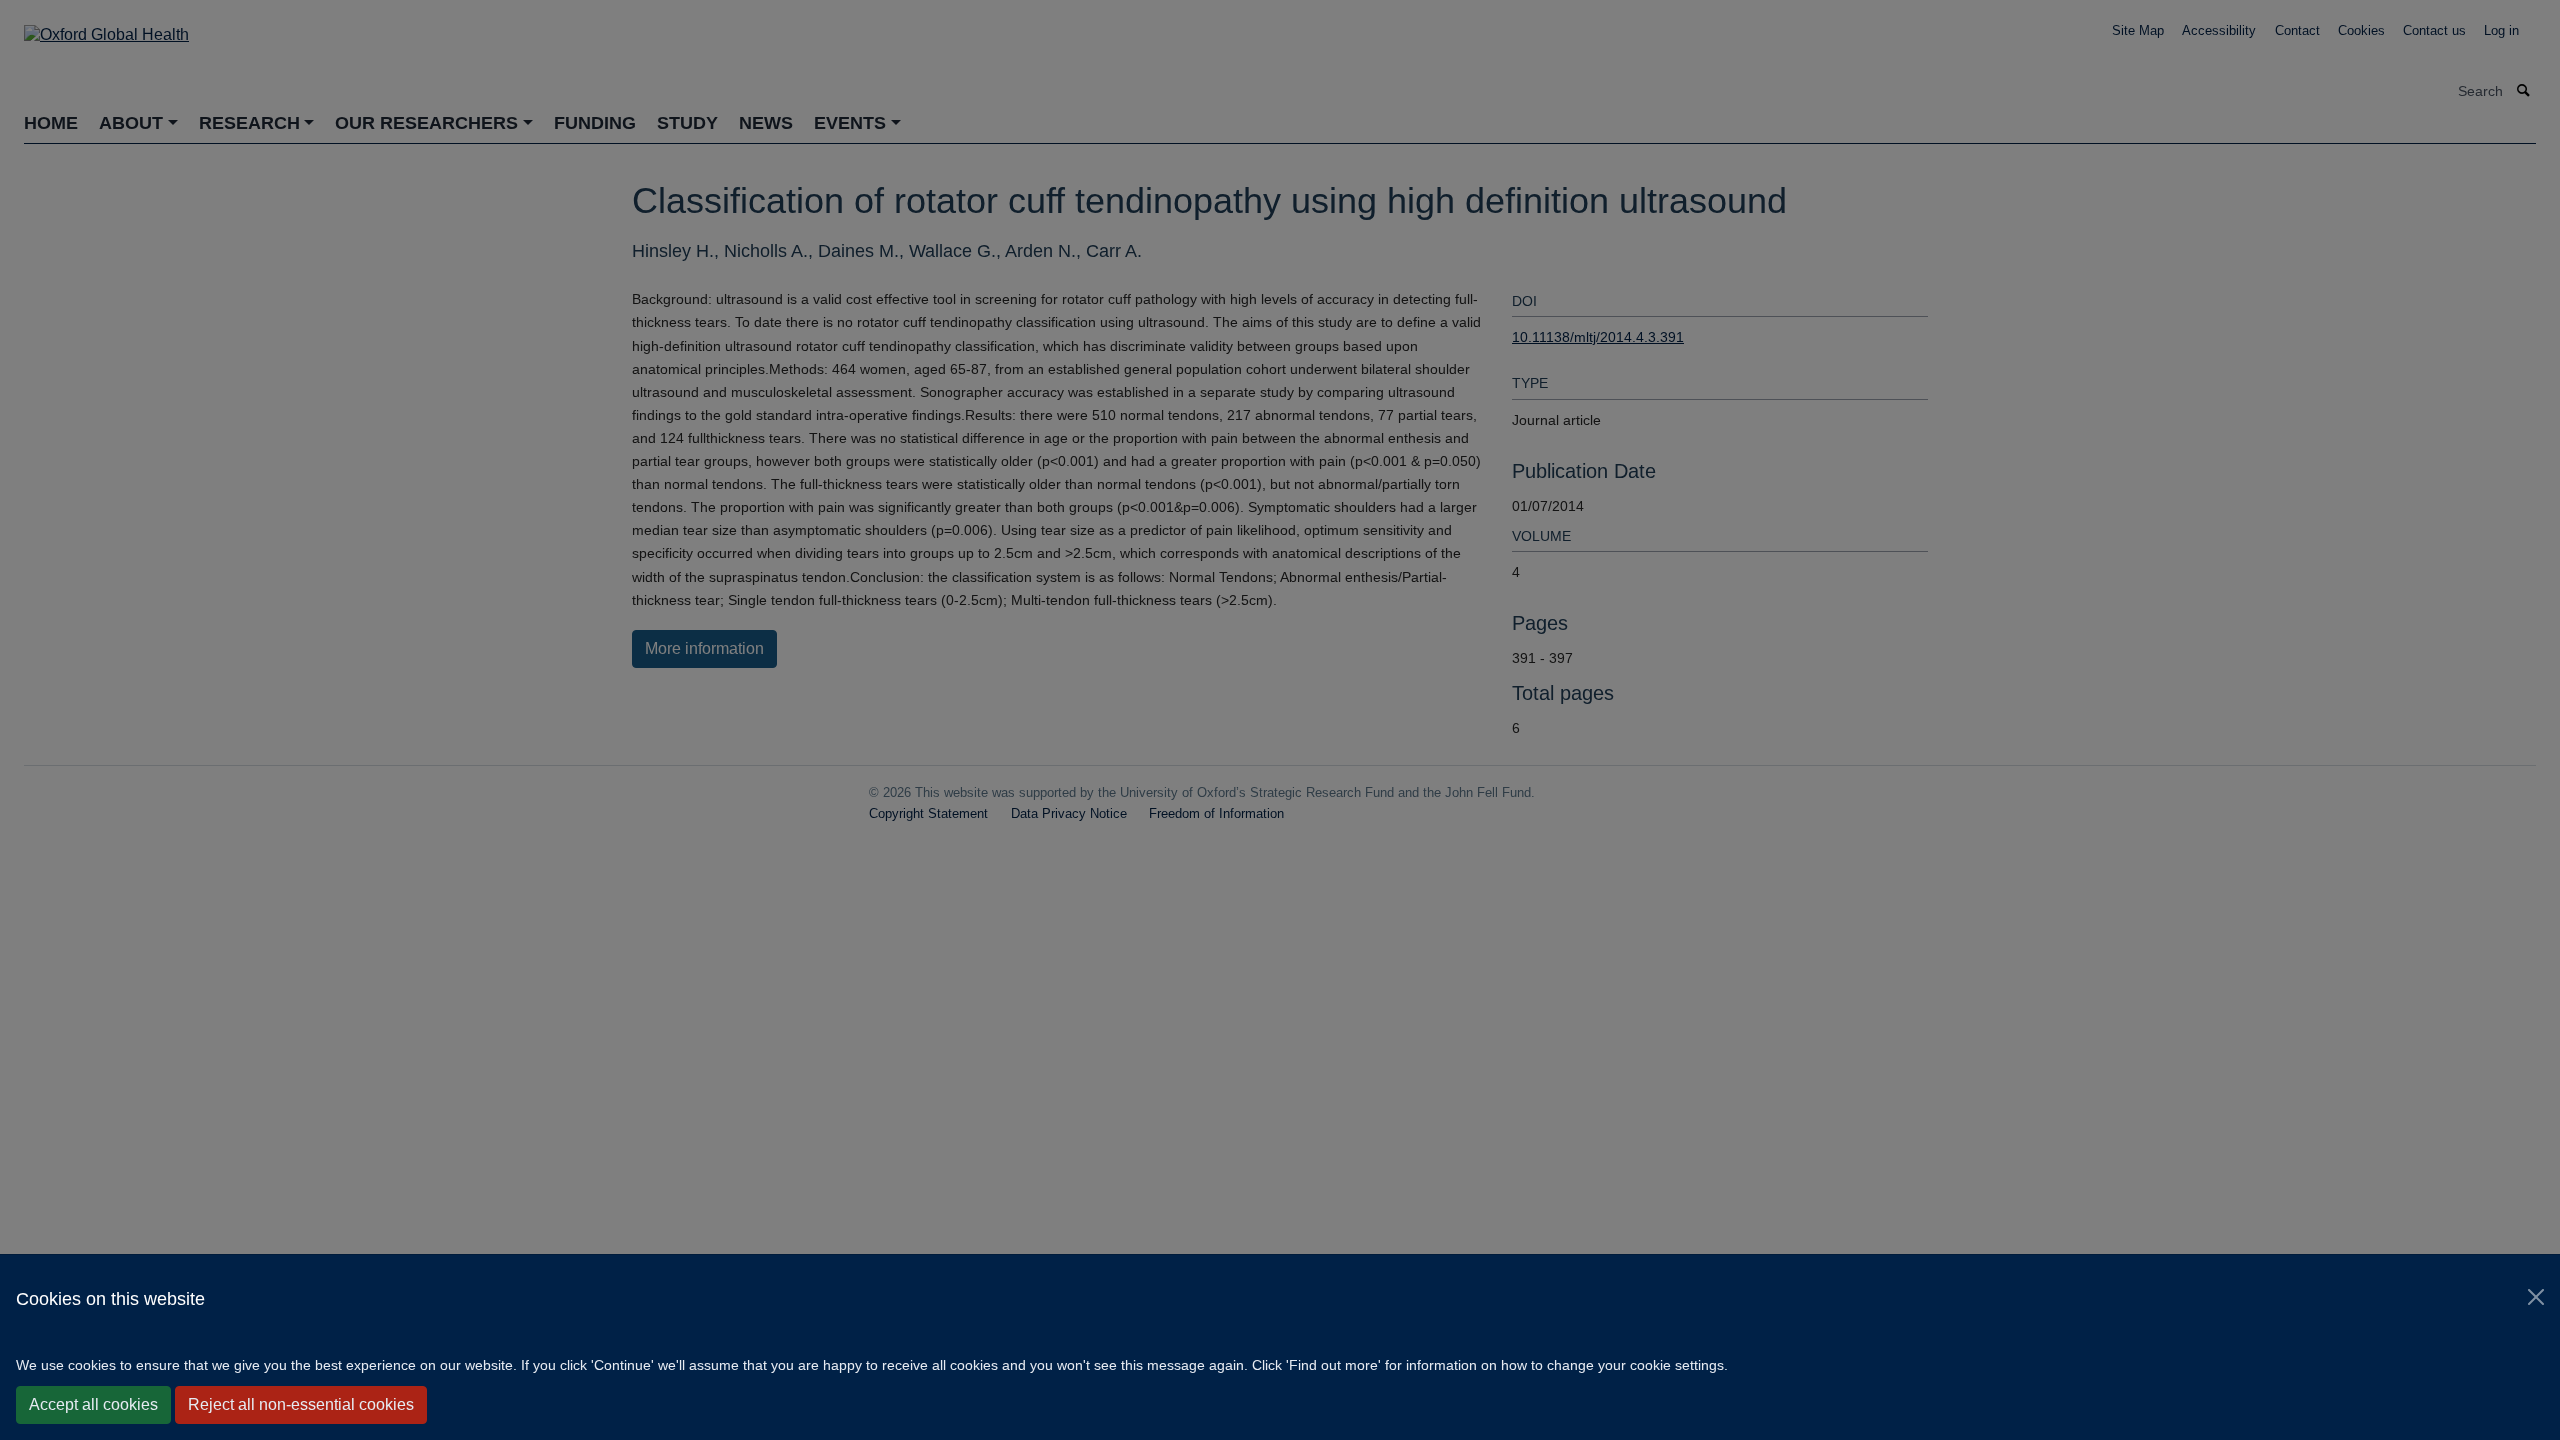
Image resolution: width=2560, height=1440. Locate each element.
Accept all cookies (93, 1404)
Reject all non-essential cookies (301, 1404)
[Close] (2536, 1297)
